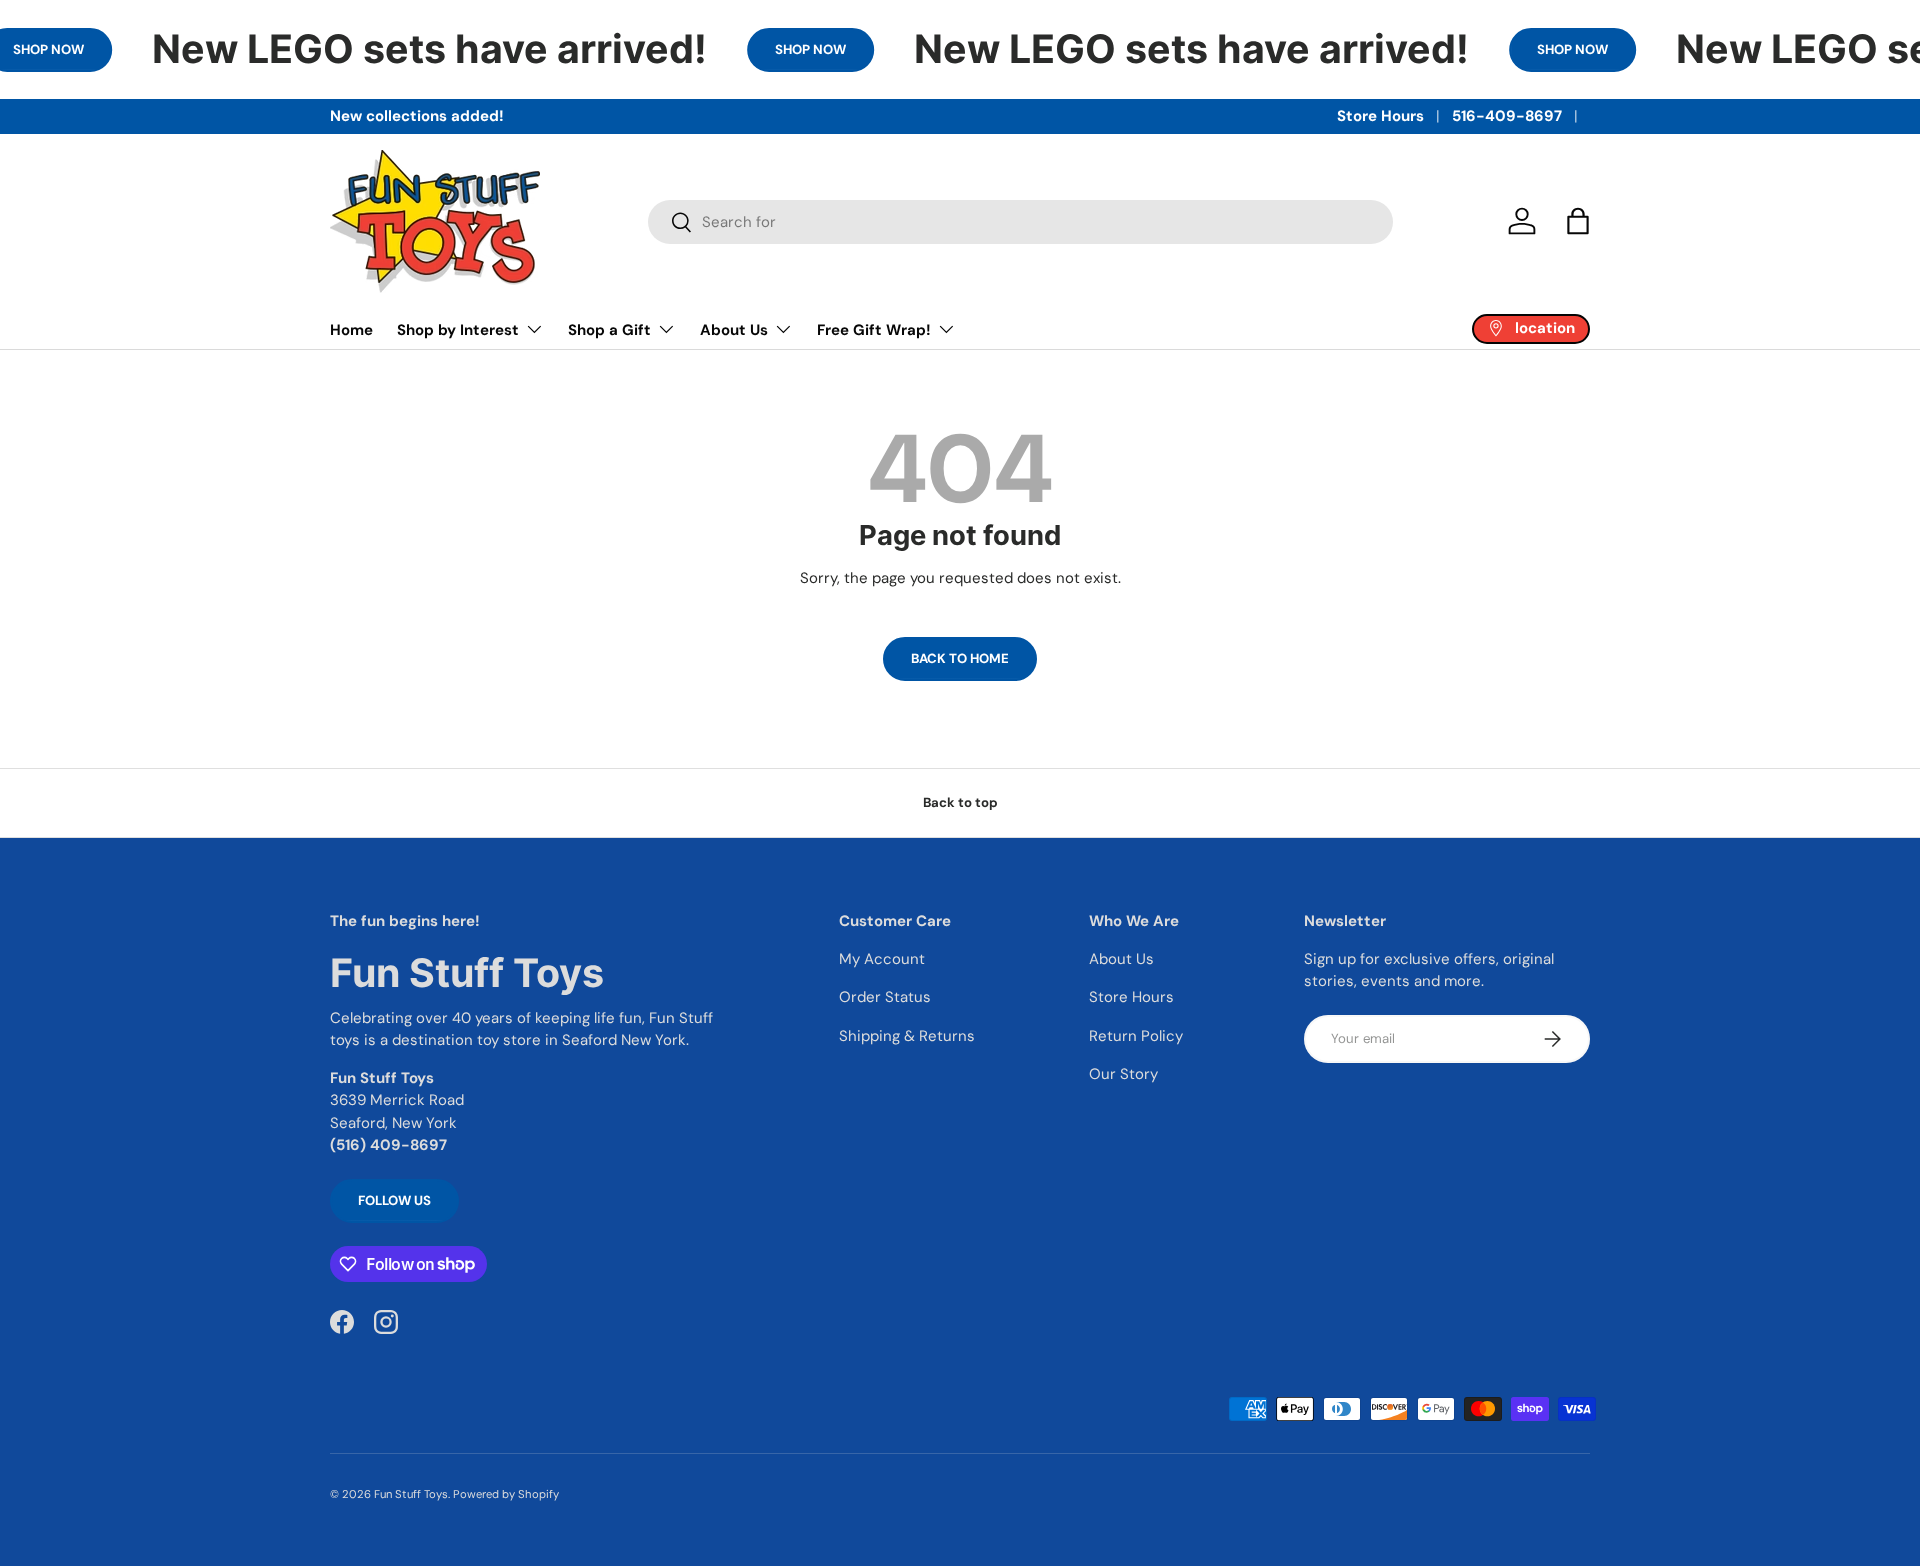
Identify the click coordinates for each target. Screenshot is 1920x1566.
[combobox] (1020, 222)
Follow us (394, 1200)
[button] (1578, 221)
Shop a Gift (609, 330)
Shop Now (810, 49)
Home (351, 330)
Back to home (960, 658)
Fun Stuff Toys (411, 1494)
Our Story (1123, 1074)
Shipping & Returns (907, 1036)
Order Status (885, 997)
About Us (734, 330)
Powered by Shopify (506, 1494)
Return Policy (1136, 1036)
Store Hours (1380, 116)
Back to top (960, 802)
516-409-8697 (1507, 116)
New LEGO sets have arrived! (429, 49)
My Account (882, 959)
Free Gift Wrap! (874, 330)
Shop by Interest (458, 330)
